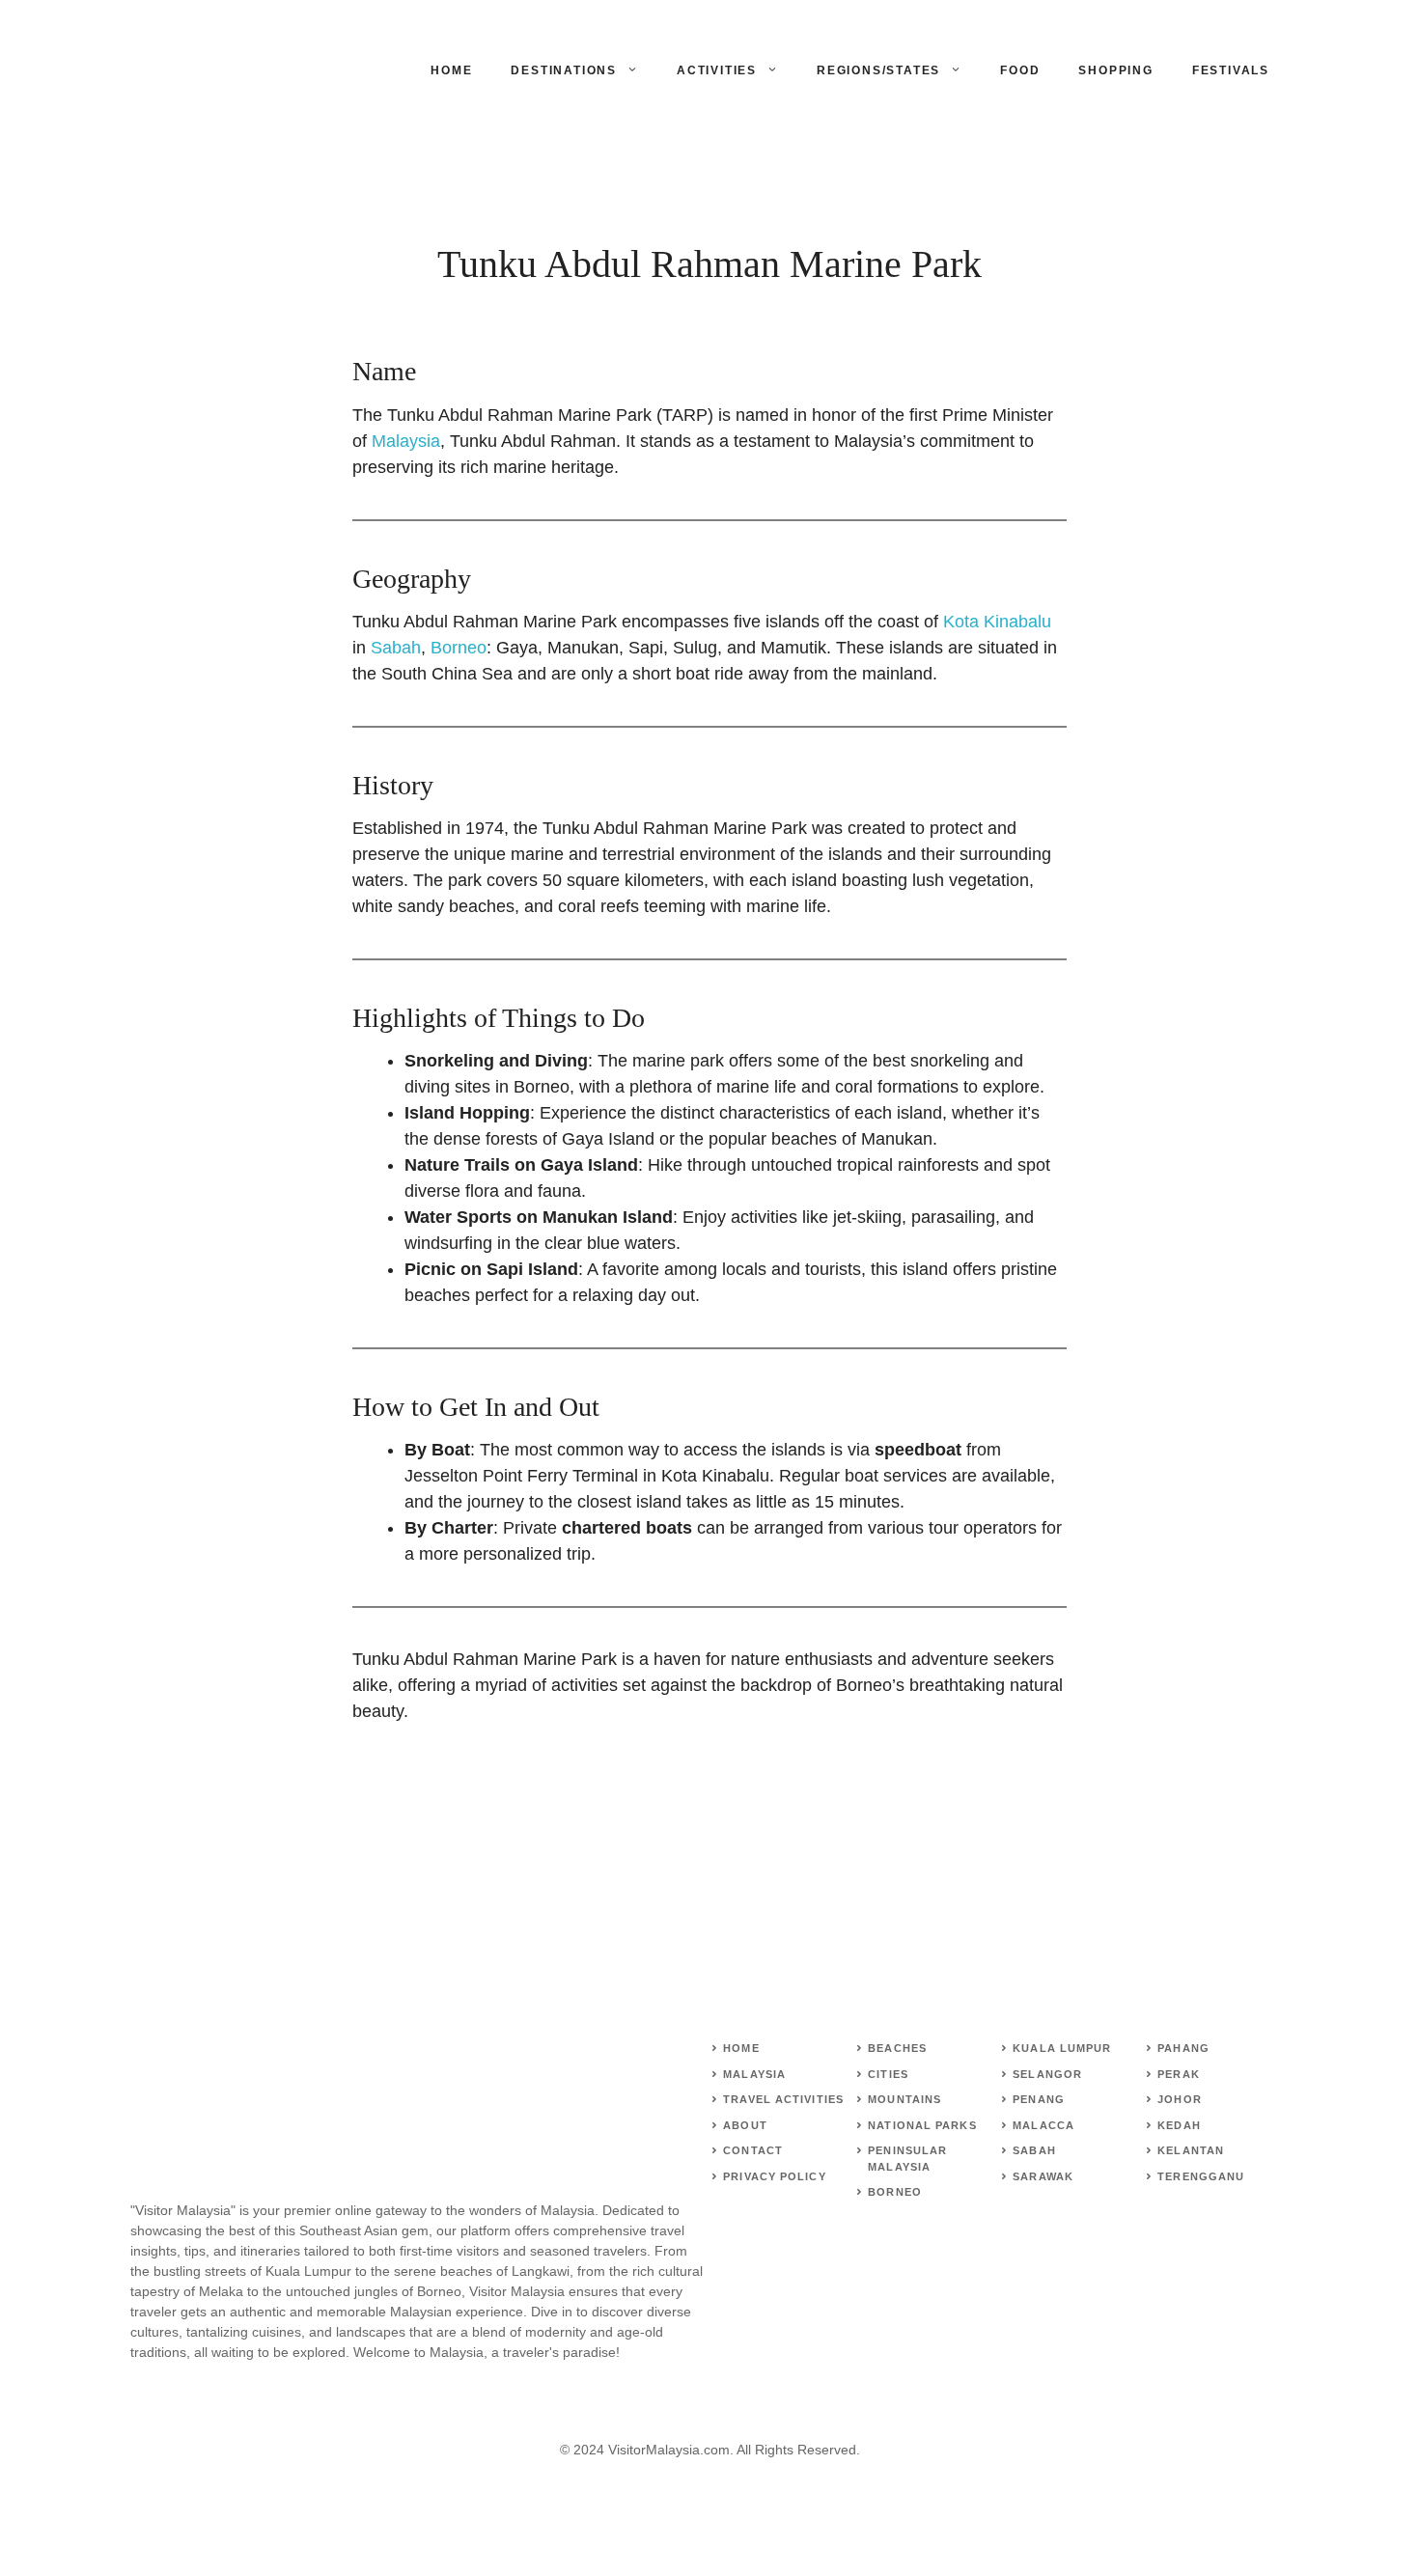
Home (451, 70)
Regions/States (878, 70)
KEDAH (1179, 2125)
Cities (888, 2074)
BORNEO (895, 2192)
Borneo (459, 648)
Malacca (1043, 2125)
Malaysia (406, 441)
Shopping (1115, 70)
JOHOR (1180, 2099)
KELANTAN (1191, 2150)
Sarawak (1043, 2176)
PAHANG (1183, 2048)
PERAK (1179, 2074)
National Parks (922, 2125)
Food (1020, 70)
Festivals (1231, 70)
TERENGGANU (1201, 2176)
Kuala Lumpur (1062, 2048)
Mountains (904, 2099)
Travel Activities (783, 2099)
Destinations (564, 70)
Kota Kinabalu (997, 622)
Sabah (396, 648)
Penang (1039, 2099)
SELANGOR (1047, 2074)
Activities (717, 70)
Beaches (897, 2048)
